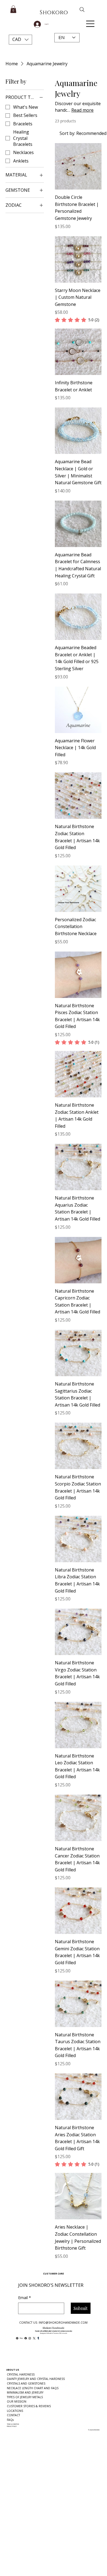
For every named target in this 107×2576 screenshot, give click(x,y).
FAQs (10, 2420)
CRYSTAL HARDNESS (21, 2374)
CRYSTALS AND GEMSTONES (26, 2383)
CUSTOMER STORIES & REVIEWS (29, 2406)
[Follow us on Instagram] (30, 2338)
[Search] (79, 10)
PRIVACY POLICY (12, 2426)
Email (25, 2298)
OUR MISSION (17, 2401)
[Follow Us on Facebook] (26, 2338)
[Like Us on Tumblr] (38, 2338)
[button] (21, 40)
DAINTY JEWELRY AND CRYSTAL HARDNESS (36, 2379)
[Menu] (91, 24)
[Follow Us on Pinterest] (17, 2338)
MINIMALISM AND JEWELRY (25, 2392)
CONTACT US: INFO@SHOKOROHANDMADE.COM (53, 2323)
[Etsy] (21, 2338)
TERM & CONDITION (13, 2424)
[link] (77, 320)
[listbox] (21, 40)
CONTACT (13, 2415)
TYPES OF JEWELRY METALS (25, 2397)
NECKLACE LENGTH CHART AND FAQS (33, 2388)
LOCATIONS (15, 2411)
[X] (34, 2338)
